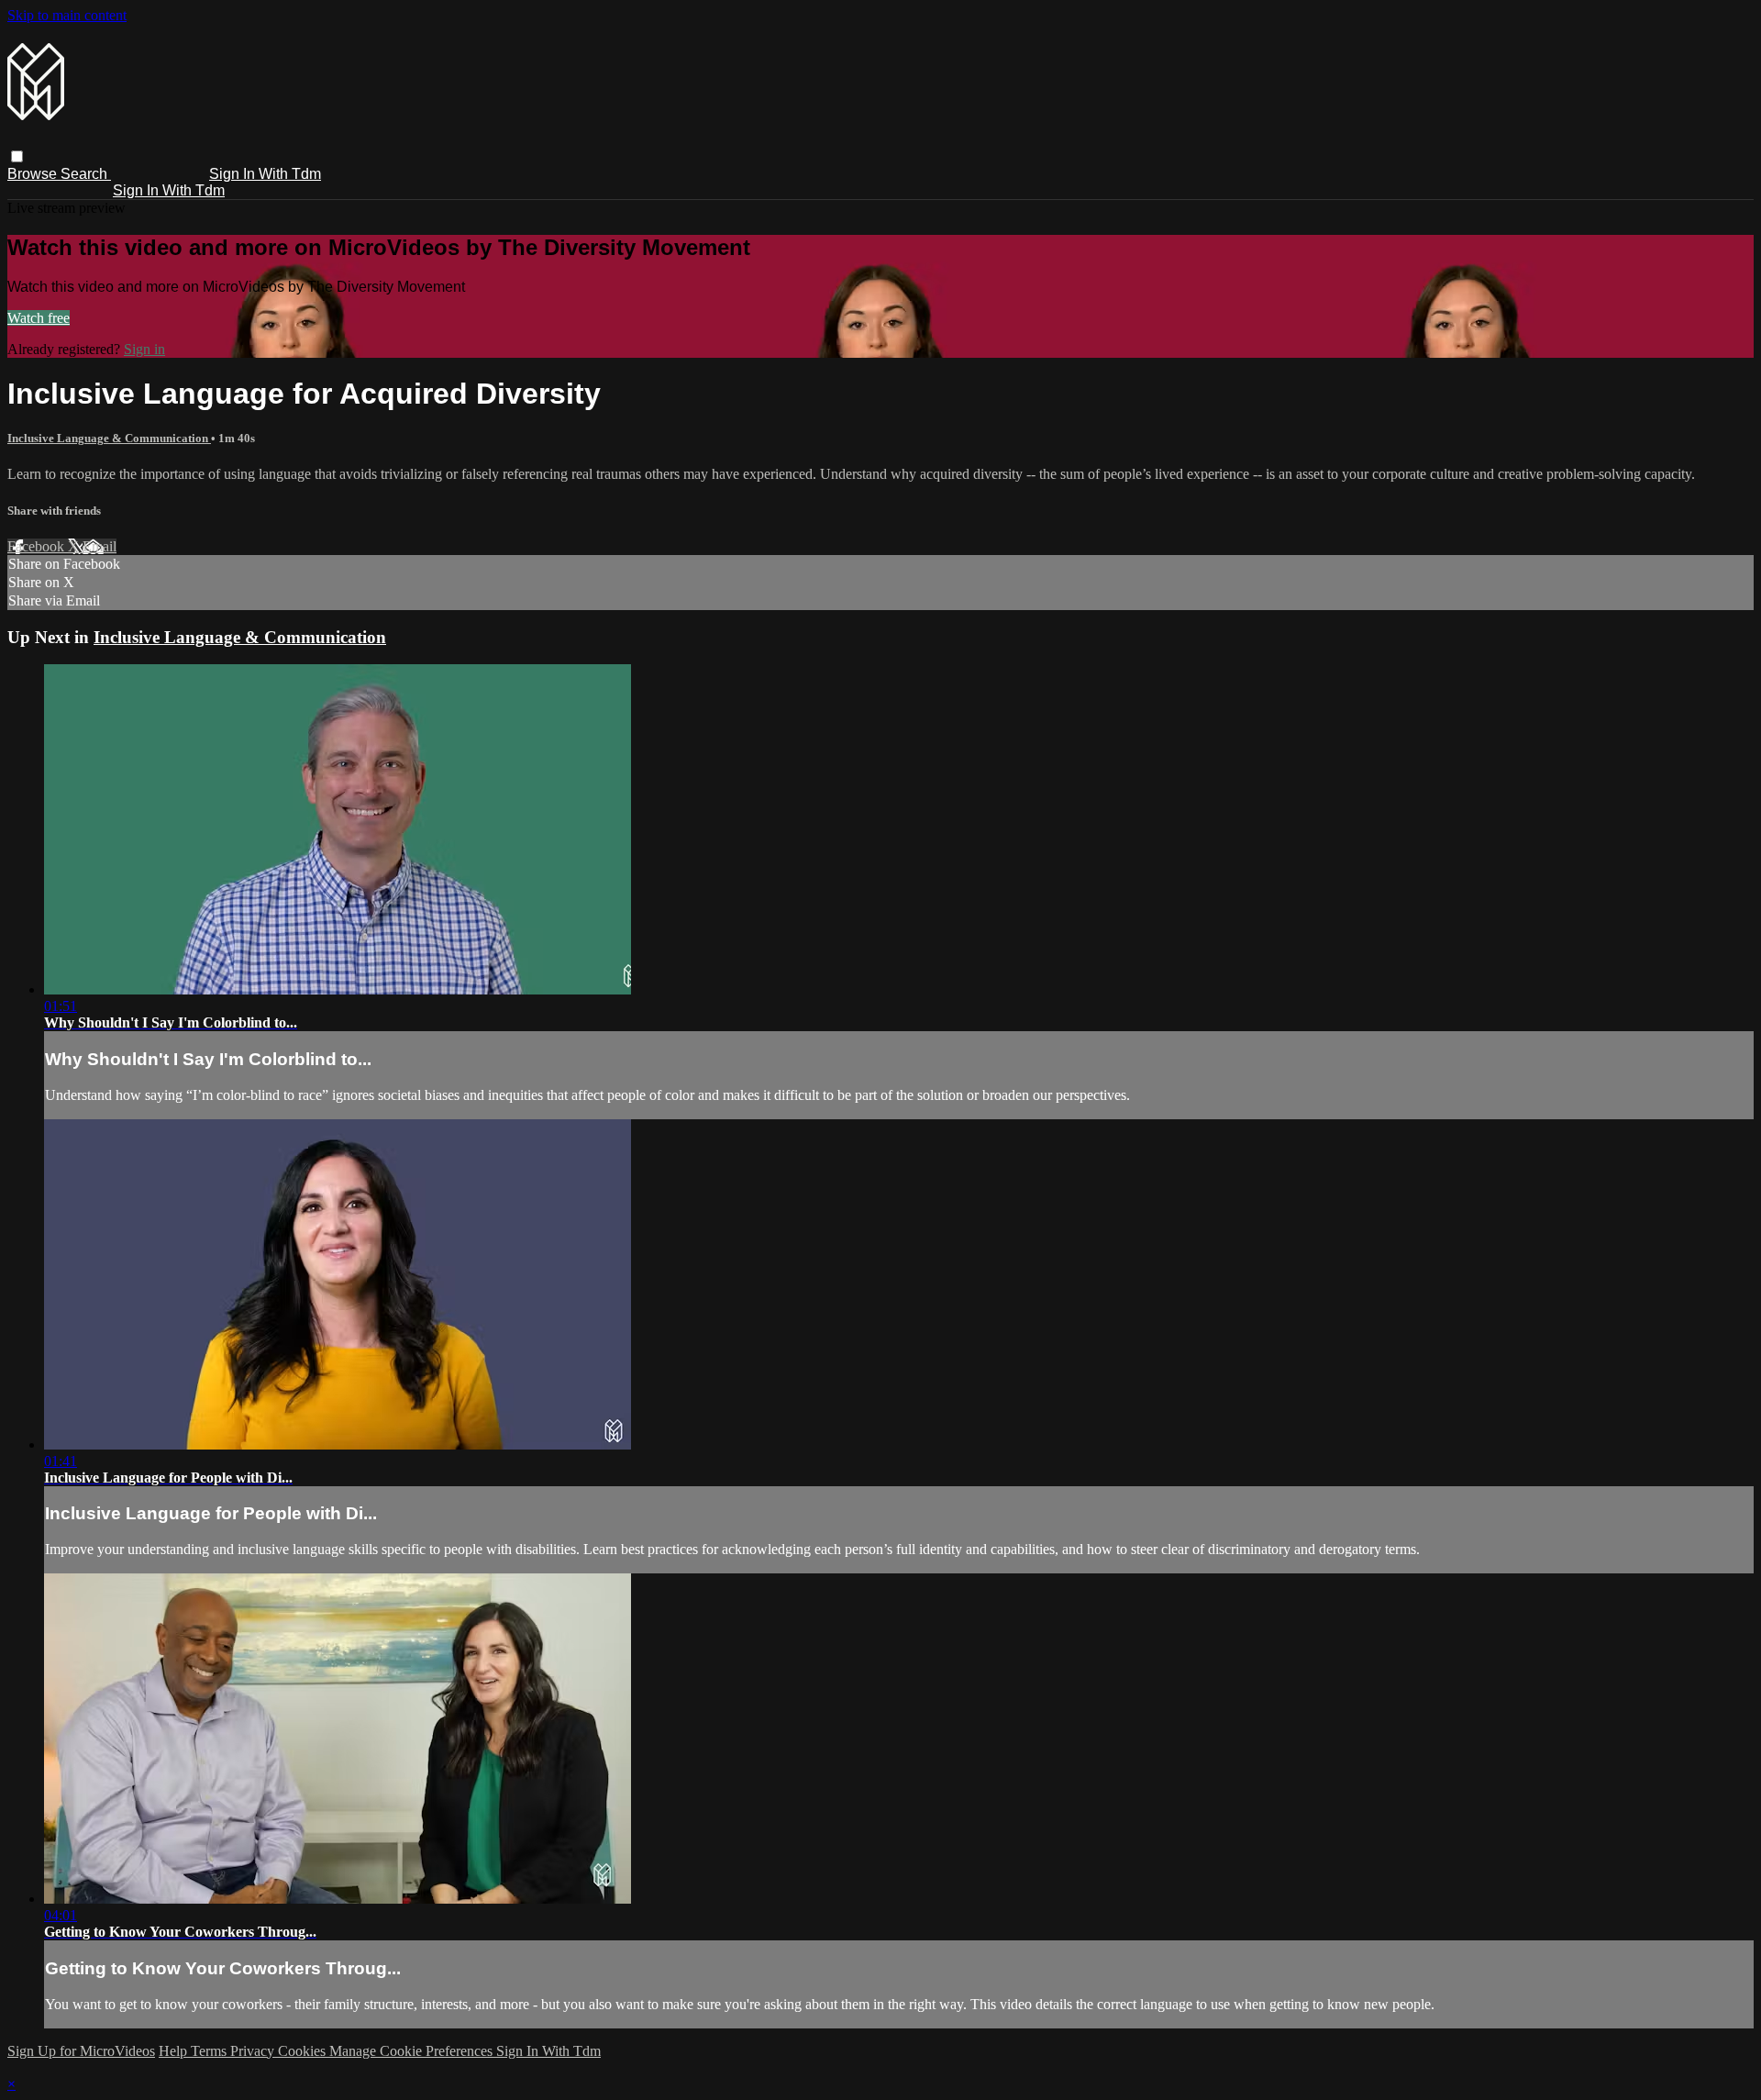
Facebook (38, 546)
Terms (210, 2051)
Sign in (144, 349)
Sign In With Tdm (265, 174)
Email (100, 546)
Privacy (254, 2051)
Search (86, 174)
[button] (17, 156)
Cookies (304, 2051)
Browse (34, 174)
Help (175, 2051)
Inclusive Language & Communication (109, 438)
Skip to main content (67, 15)
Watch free (39, 318)
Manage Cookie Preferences (413, 2051)
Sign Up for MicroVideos (81, 2051)
